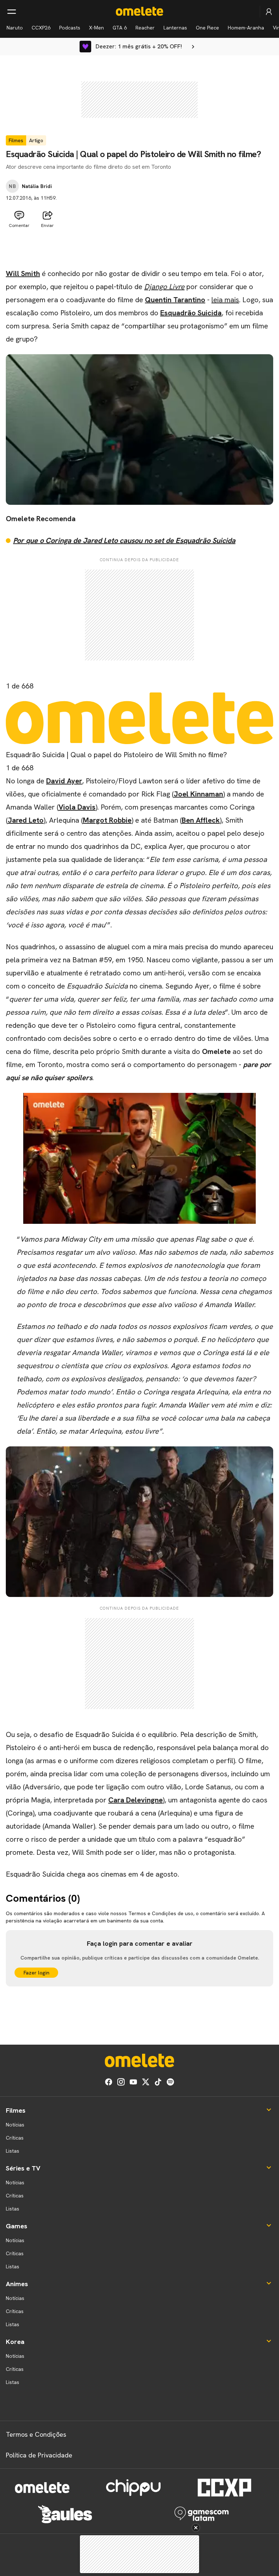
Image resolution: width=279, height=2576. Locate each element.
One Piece (207, 28)
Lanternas (175, 28)
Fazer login (37, 1973)
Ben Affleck (201, 820)
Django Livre (164, 287)
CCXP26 (41, 28)
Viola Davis (77, 807)
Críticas (15, 2138)
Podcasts (70, 28)
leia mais (225, 300)
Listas (13, 2151)
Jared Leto (26, 820)
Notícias (15, 2125)
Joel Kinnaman (198, 794)
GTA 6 (120, 28)
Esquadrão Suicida (191, 313)
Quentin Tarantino (175, 300)
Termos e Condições (36, 2434)
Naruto (15, 28)
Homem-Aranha (246, 28)
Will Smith (23, 273)
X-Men (96, 28)
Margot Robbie (107, 820)
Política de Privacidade (39, 2455)
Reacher (145, 28)
